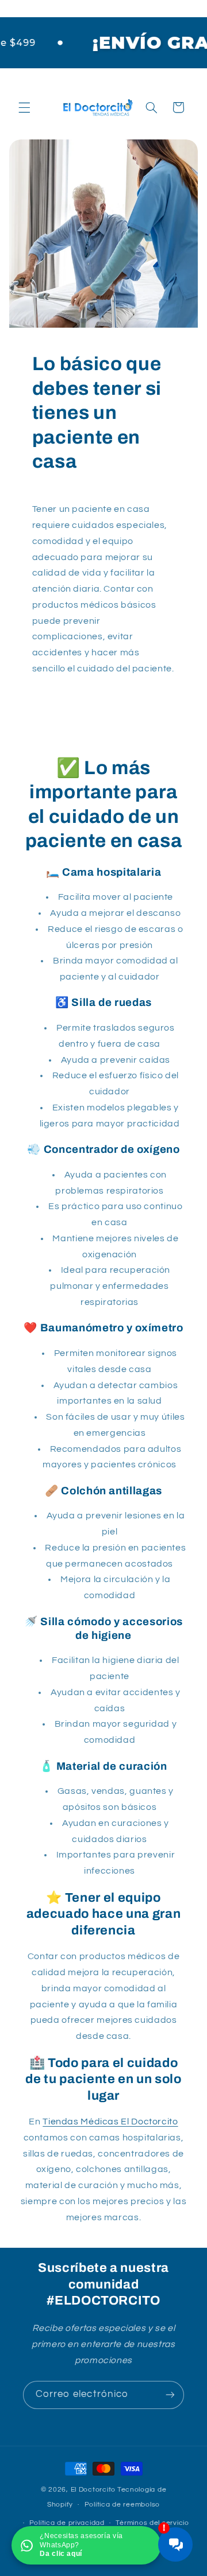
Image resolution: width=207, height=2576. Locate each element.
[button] (24, 107)
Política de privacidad (67, 2523)
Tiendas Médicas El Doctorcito (110, 2122)
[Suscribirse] (170, 2395)
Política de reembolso (122, 2505)
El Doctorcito (93, 2490)
